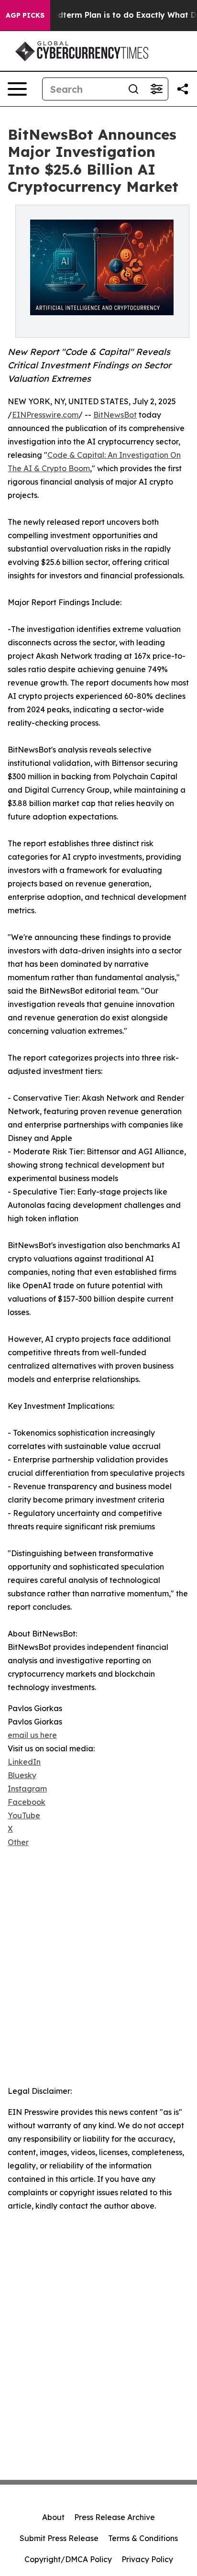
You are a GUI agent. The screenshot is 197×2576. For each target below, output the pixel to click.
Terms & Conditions (143, 2538)
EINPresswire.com (45, 415)
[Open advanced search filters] (156, 89)
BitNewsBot (115, 415)
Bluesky (22, 1775)
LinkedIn (24, 1762)
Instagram (27, 1789)
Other (18, 1842)
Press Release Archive (115, 2517)
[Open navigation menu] (17, 89)
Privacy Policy (147, 2559)
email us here (32, 1735)
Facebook (27, 1802)
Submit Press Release (59, 2538)
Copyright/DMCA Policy (68, 2559)
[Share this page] (183, 89)
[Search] (133, 89)
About (53, 2517)
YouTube (24, 1815)
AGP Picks (25, 15)
